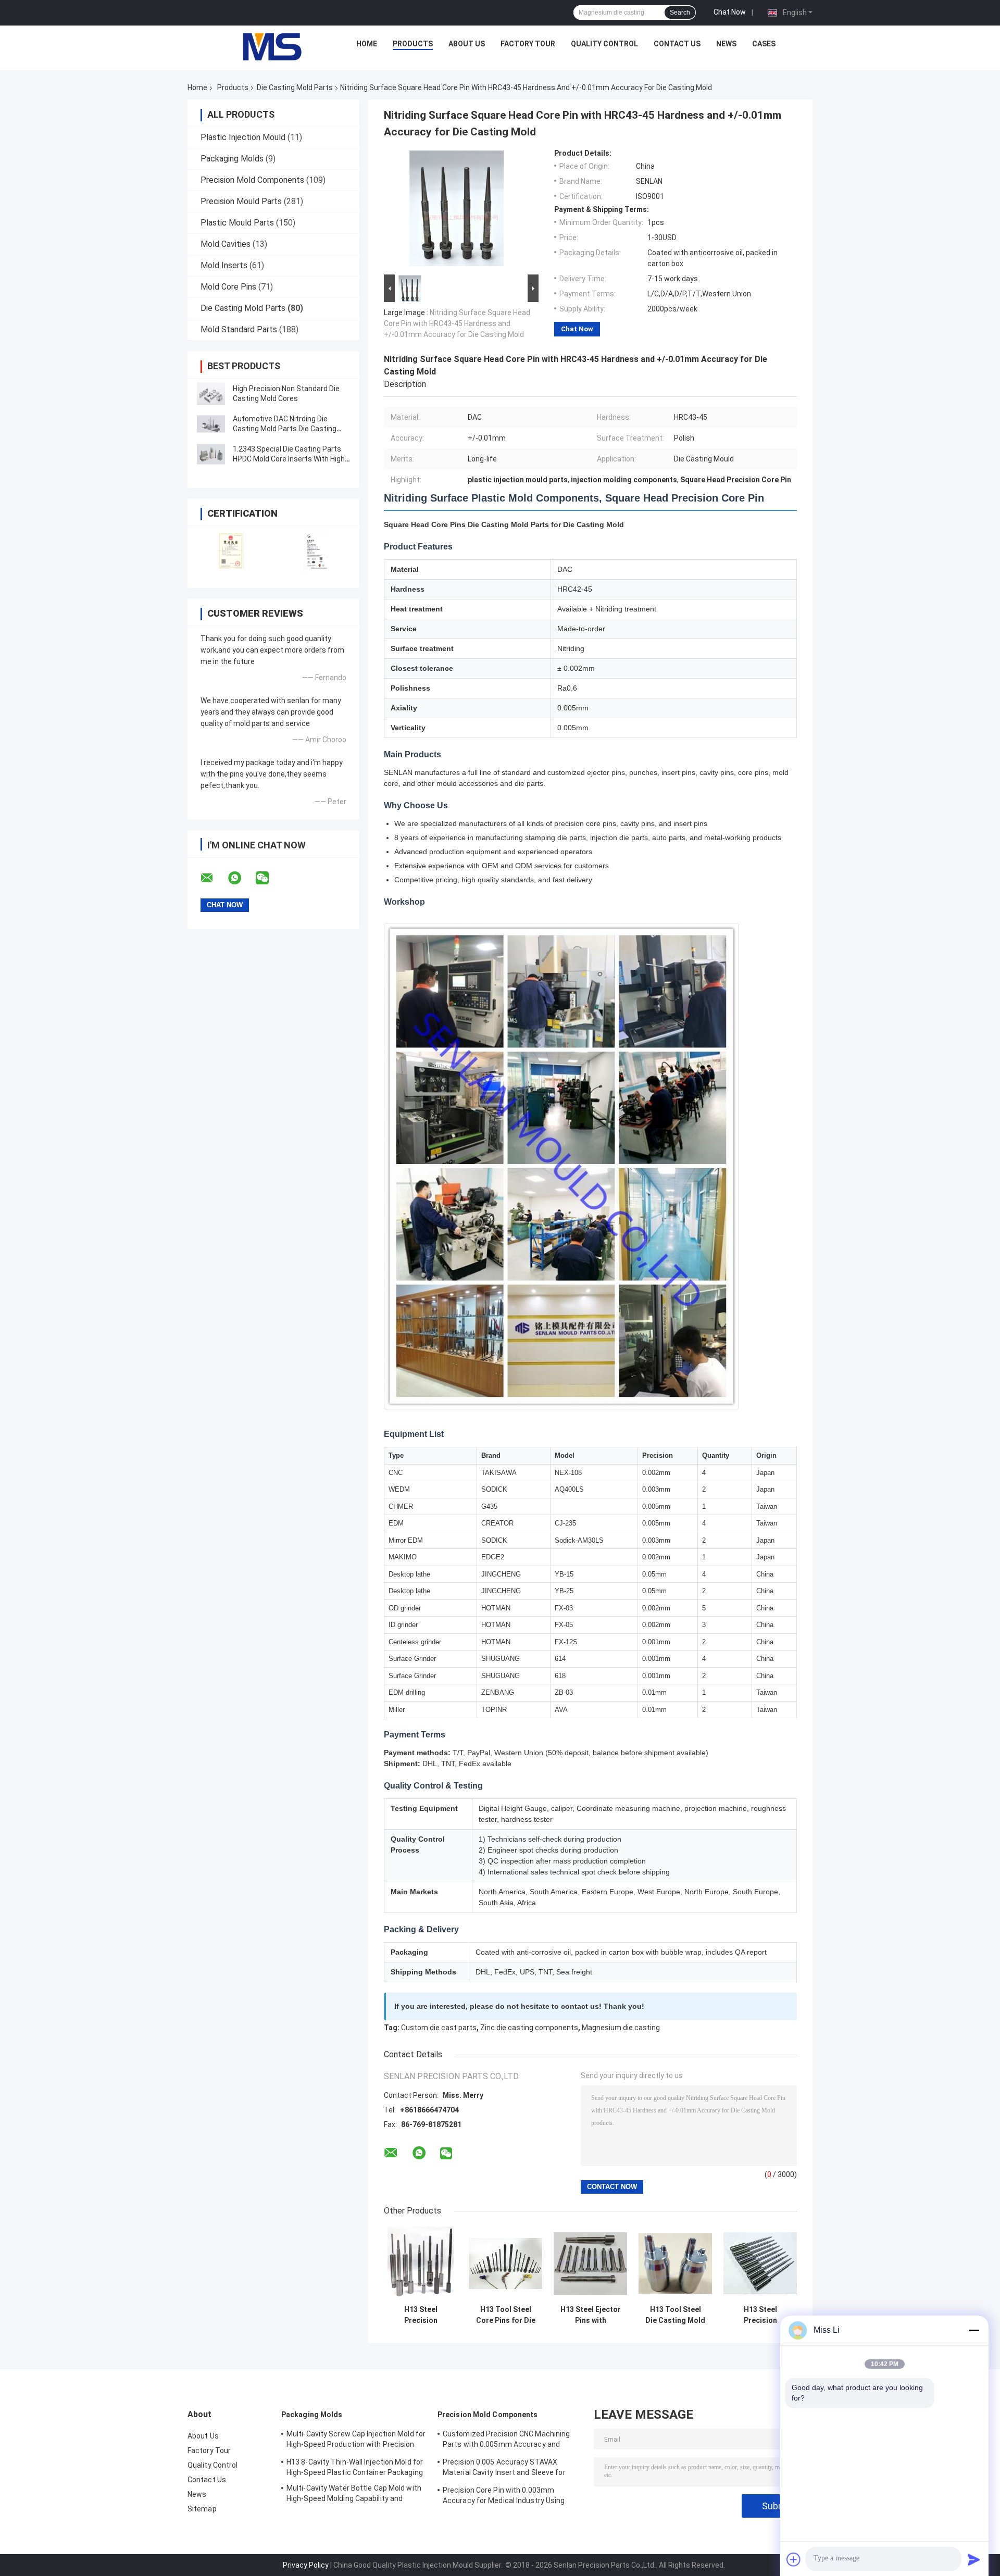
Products (413, 44)
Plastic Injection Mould (243, 137)
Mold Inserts (224, 265)
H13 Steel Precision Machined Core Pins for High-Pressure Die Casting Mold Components (760, 2315)
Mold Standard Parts (239, 329)
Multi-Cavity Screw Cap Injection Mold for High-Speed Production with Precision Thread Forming (356, 2441)
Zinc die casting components (529, 2028)
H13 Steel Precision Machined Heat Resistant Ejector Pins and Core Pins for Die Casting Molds (421, 2315)
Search (680, 12)
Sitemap (202, 2509)
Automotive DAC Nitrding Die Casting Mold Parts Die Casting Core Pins (285, 429)
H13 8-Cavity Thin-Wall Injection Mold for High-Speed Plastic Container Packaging (355, 2467)
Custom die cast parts (439, 2028)
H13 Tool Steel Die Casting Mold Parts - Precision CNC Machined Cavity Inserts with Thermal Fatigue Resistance (675, 2315)
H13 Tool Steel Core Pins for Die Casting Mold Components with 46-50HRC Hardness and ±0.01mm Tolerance (505, 2315)
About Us (467, 44)
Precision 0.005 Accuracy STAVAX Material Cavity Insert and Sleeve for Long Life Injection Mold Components (505, 2469)
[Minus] (974, 2330)
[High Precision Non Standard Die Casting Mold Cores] (211, 394)
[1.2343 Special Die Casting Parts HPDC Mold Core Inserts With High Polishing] (211, 454)
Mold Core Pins (228, 287)
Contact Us (677, 44)
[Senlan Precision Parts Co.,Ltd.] (266, 46)
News (726, 44)
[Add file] (794, 2559)
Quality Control (604, 44)
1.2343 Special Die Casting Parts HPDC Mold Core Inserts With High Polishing (289, 459)
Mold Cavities (226, 244)
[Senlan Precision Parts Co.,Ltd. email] (214, 878)
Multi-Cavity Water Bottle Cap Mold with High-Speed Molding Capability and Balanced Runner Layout (354, 2495)
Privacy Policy (306, 2565)
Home (367, 44)
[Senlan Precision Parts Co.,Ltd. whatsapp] (241, 878)
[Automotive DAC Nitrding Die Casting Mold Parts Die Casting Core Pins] (211, 424)
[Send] (974, 2559)
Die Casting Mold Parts (295, 87)
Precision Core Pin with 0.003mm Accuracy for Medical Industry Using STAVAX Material (504, 2497)
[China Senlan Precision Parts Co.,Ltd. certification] (230, 550)
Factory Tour (528, 44)
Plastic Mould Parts (237, 223)
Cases (764, 44)
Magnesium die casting (621, 2028)
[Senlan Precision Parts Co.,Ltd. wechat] (269, 878)
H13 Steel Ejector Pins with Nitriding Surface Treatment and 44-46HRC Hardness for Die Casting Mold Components (591, 2315)
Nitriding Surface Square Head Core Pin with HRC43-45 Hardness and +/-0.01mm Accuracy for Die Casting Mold (457, 323)
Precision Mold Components (252, 180)
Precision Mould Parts (241, 201)
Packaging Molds (232, 159)
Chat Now (730, 12)
